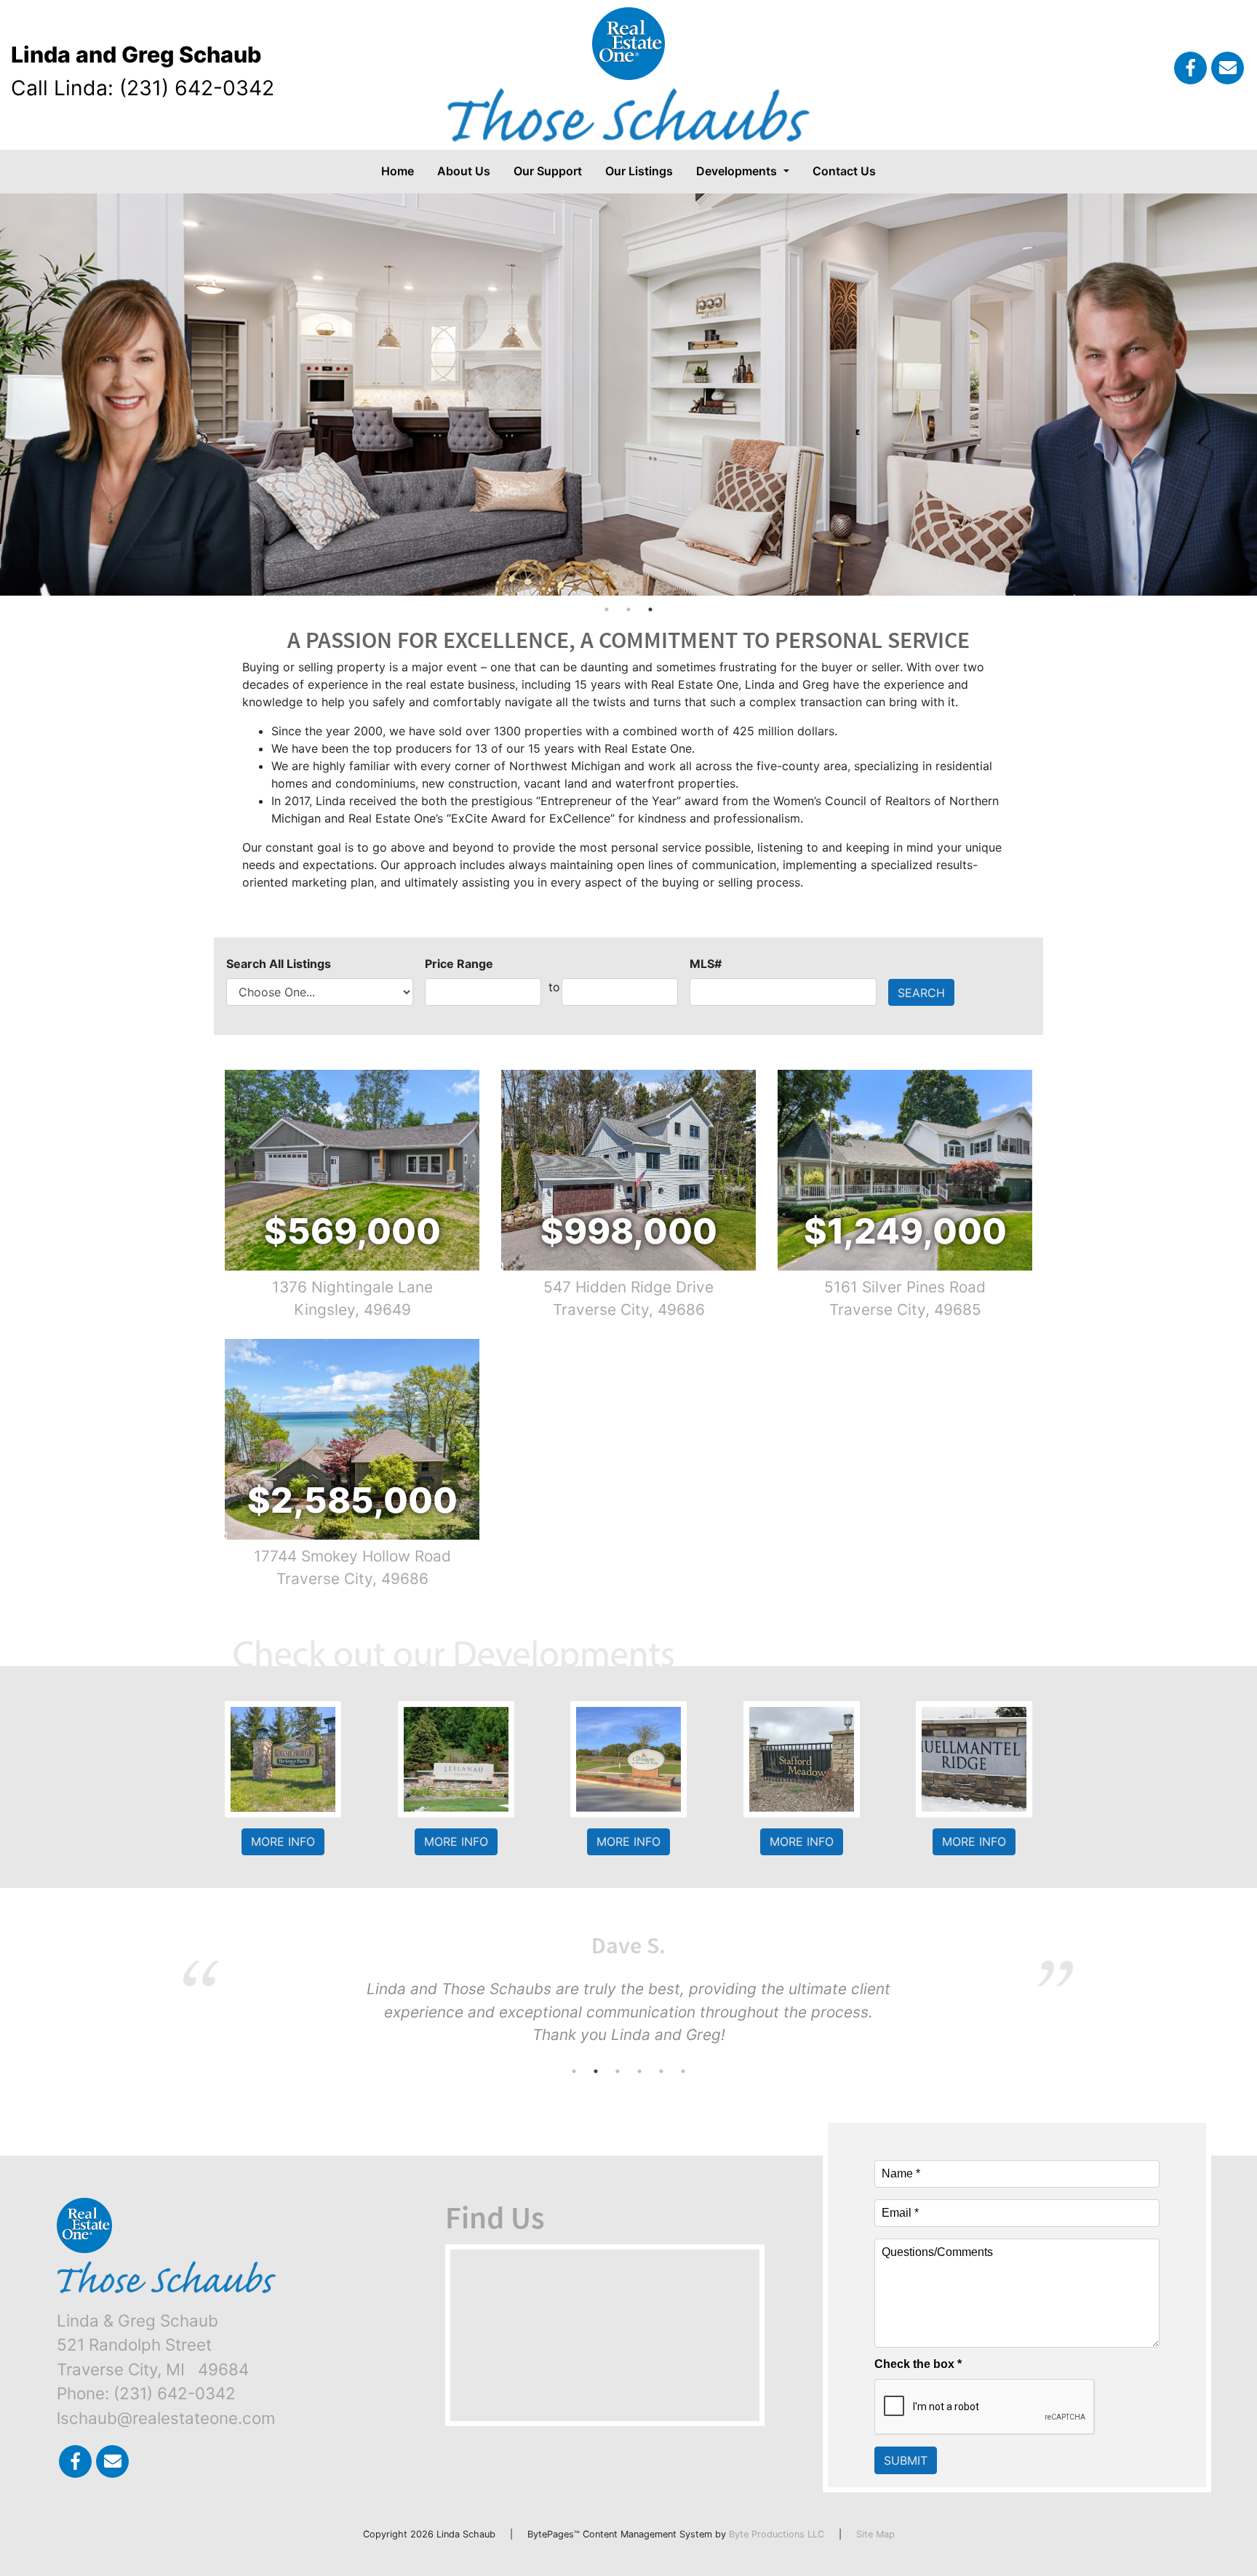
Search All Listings (279, 964)
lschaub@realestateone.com (166, 2418)
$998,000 (629, 1231)
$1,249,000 (905, 1231)
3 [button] (650, 609)
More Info (283, 1842)
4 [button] (639, 2071)
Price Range (459, 964)
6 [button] (683, 2071)
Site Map (875, 2534)
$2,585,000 (352, 1500)
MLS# (706, 964)
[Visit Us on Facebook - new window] (1190, 68)
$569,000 (352, 1231)
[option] (628, 395)
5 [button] (661, 2071)
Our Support (548, 171)
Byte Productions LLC (777, 2534)
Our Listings (639, 171)
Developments (738, 171)
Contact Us (844, 171)
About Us (464, 171)
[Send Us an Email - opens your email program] (1228, 68)
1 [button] (607, 609)
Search (921, 993)
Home (398, 171)
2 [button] (628, 609)
